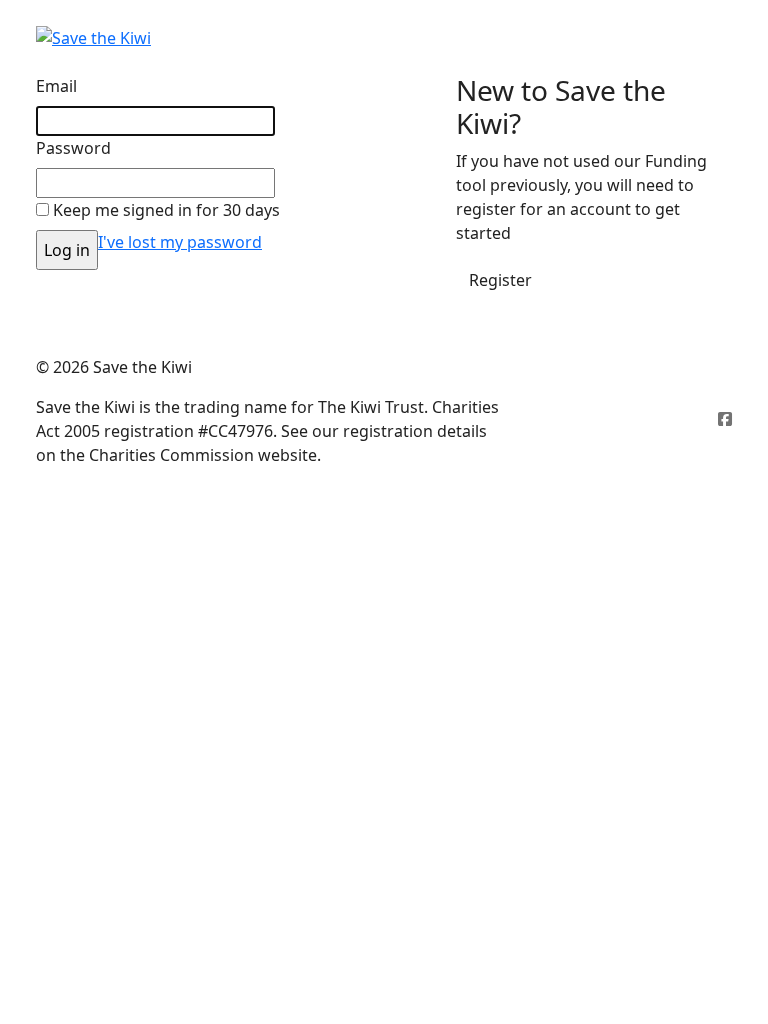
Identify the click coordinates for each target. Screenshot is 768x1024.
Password (73, 148)
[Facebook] (725, 419)
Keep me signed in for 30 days (166, 210)
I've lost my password (180, 242)
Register (500, 280)
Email (56, 86)
